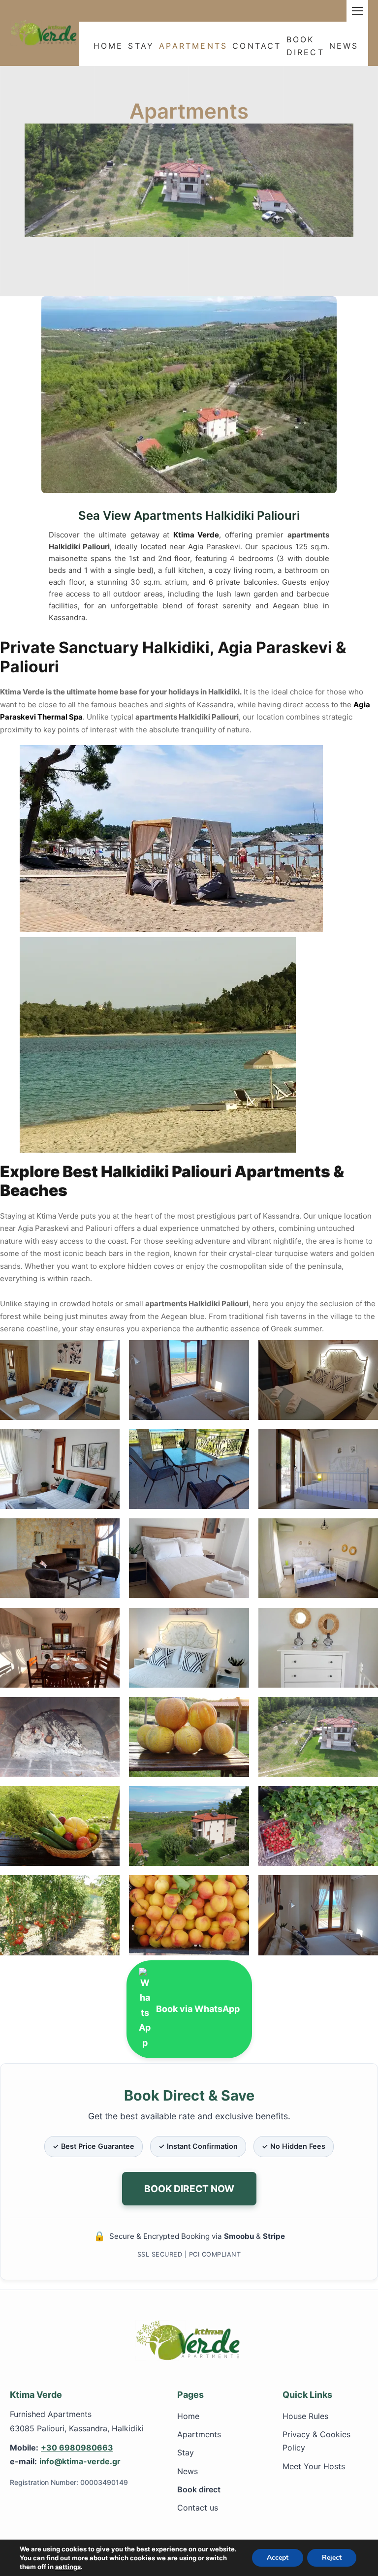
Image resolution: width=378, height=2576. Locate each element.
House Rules (305, 2416)
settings (68, 2567)
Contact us (198, 2508)
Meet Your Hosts (314, 2466)
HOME (109, 46)
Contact (257, 46)
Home (188, 2416)
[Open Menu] (357, 11)
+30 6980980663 (77, 2448)
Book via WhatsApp (198, 2009)
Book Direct (305, 45)
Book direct (199, 2489)
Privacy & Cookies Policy (316, 2441)
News (344, 46)
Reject (332, 2558)
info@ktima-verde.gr (80, 2461)
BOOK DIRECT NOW (189, 2189)
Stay (141, 46)
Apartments (193, 46)
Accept (278, 2558)
